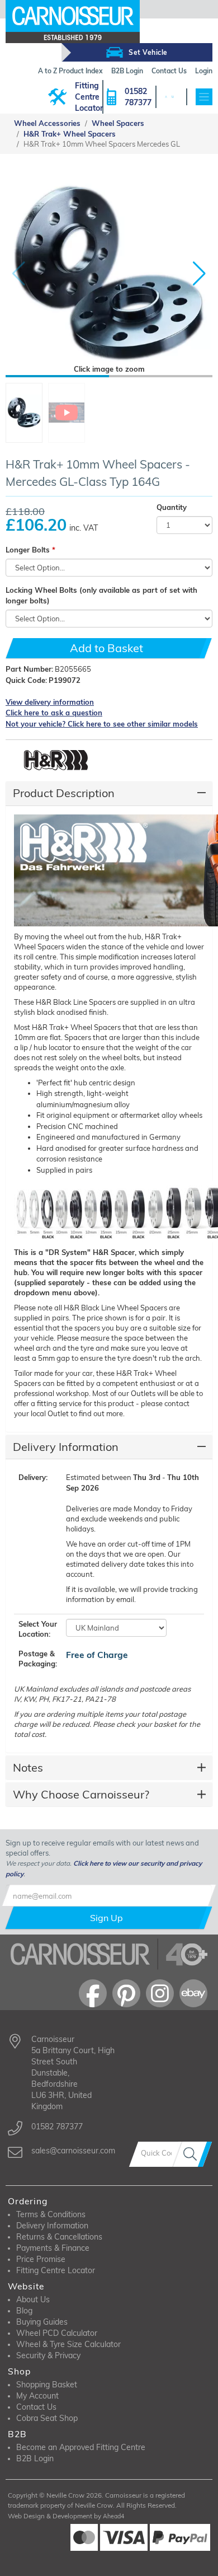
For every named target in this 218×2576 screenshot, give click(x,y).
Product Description (64, 793)
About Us (33, 2299)
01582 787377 (138, 97)
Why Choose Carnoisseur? (81, 1794)
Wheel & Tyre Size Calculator (68, 2344)
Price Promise (41, 2259)
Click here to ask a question (54, 713)
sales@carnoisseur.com (73, 2151)
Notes (28, 1767)
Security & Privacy (48, 2355)
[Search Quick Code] (192, 2154)
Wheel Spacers (118, 123)
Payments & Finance (53, 2248)
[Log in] (166, 97)
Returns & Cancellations (59, 2237)
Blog (24, 2311)
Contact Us (36, 2407)
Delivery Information (66, 1447)
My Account (37, 2396)
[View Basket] (172, 97)
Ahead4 (113, 2516)
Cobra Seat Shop (47, 2418)
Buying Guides (42, 2322)
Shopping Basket (47, 2385)
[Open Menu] (204, 97)
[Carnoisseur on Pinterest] (126, 1993)
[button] (199, 274)
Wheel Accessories (47, 123)
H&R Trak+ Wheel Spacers (70, 134)
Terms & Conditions (51, 2214)
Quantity (172, 507)
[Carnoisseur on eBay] (193, 1993)
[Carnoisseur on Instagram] (160, 1993)
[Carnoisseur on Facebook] (93, 1993)
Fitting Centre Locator (89, 97)
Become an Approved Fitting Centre (81, 2447)
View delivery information (50, 702)
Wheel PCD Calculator (57, 2333)
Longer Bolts (28, 550)
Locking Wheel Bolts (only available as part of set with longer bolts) (101, 596)
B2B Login (35, 2458)
